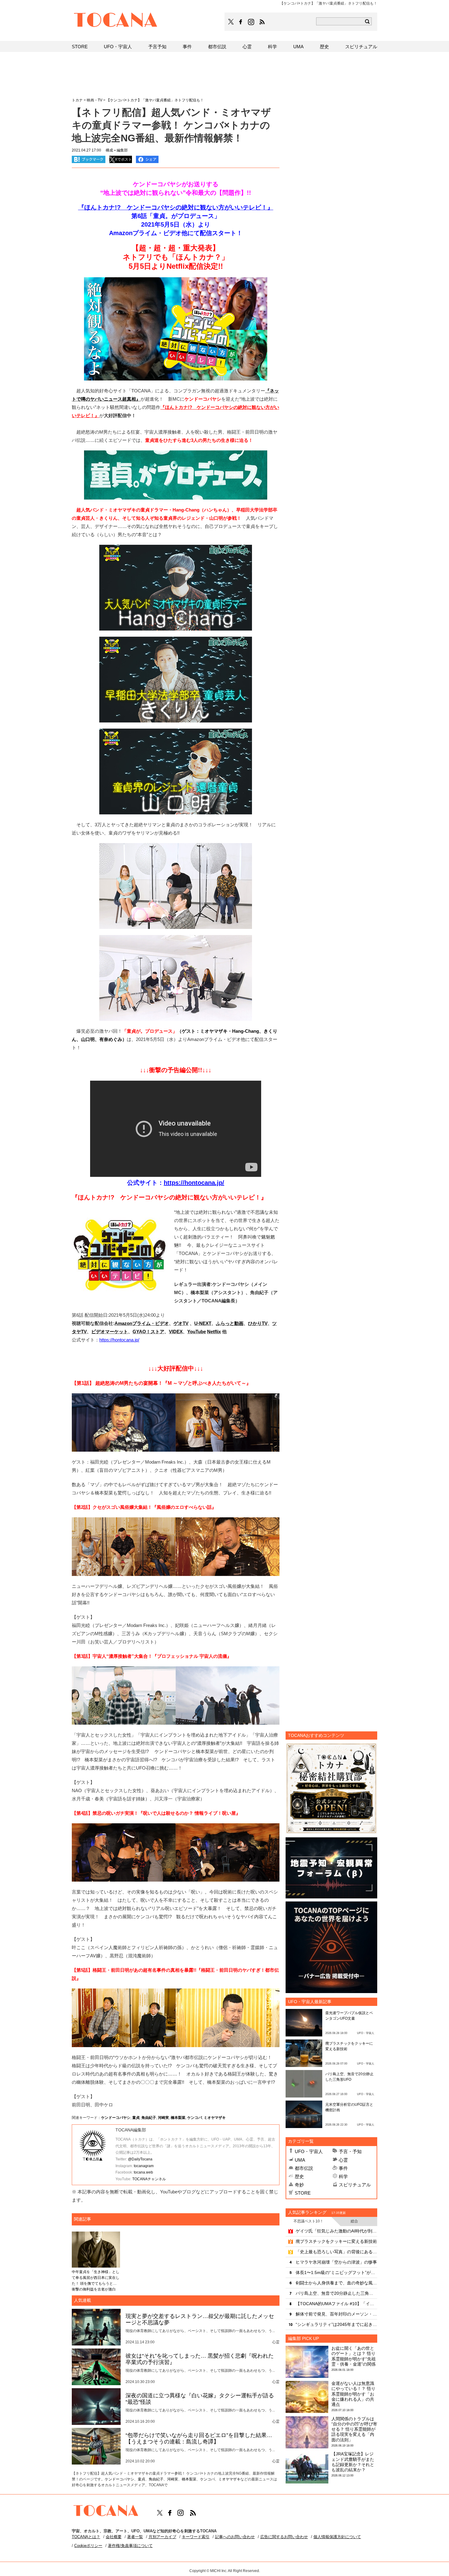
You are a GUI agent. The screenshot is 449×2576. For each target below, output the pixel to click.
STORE (303, 2193)
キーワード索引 (196, 2537)
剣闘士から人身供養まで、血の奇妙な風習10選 (336, 2283)
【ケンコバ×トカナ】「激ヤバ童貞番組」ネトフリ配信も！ (155, 100)
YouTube (197, 1332)
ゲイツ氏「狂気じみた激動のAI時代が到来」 (336, 2231)
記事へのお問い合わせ (235, 2537)
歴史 (299, 2176)
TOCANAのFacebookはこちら (241, 22)
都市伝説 (304, 2168)
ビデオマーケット (110, 1332)
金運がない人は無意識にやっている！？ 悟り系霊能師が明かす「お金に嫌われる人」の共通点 (353, 2394)
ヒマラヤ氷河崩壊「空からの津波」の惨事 (336, 2262)
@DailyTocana (140, 2159)
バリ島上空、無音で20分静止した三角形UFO (336, 2293)
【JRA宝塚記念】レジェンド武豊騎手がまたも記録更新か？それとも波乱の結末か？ (353, 2462)
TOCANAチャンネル (149, 2179)
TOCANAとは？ (86, 2537)
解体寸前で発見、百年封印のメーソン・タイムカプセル (336, 2314)
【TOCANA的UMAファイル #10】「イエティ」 (336, 2304)
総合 (354, 2221)
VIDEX (176, 1332)
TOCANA (116, 21)
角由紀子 (149, 2118)
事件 (343, 2168)
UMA (300, 2160)
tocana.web (143, 2172)
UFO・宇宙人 (309, 2151)
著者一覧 (135, 2537)
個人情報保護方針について (337, 2537)
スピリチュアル (355, 2185)
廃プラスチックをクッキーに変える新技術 (336, 2241)
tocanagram (144, 2166)
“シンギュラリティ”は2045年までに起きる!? (336, 2324)
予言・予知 (350, 2151)
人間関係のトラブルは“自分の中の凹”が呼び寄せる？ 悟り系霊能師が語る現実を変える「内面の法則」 (354, 2429)
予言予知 (157, 47)
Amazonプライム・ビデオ (142, 1323)
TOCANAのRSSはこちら (262, 22)
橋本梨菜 (178, 2118)
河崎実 (163, 2118)
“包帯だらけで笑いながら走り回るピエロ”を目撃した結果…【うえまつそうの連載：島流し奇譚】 (199, 2439)
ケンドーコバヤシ (116, 2118)
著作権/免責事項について (130, 2546)
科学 (343, 2176)
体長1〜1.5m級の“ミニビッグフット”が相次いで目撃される (336, 2272)
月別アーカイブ (162, 2537)
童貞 (136, 2118)
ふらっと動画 (230, 1323)
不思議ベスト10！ (308, 2221)
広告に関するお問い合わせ (284, 2537)
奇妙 (299, 2185)
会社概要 (114, 2537)
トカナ (77, 100)
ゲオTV (181, 1323)
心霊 (343, 2160)
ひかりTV (258, 1323)
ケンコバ (195, 2118)
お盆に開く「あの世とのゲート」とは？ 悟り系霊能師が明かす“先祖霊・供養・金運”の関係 (354, 2356)
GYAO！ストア (148, 1332)
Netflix (214, 1332)
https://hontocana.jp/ (194, 1183)
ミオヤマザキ (215, 2118)
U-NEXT (203, 1323)
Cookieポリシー (88, 2546)
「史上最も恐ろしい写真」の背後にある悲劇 (336, 2252)
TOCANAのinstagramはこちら (251, 22)
